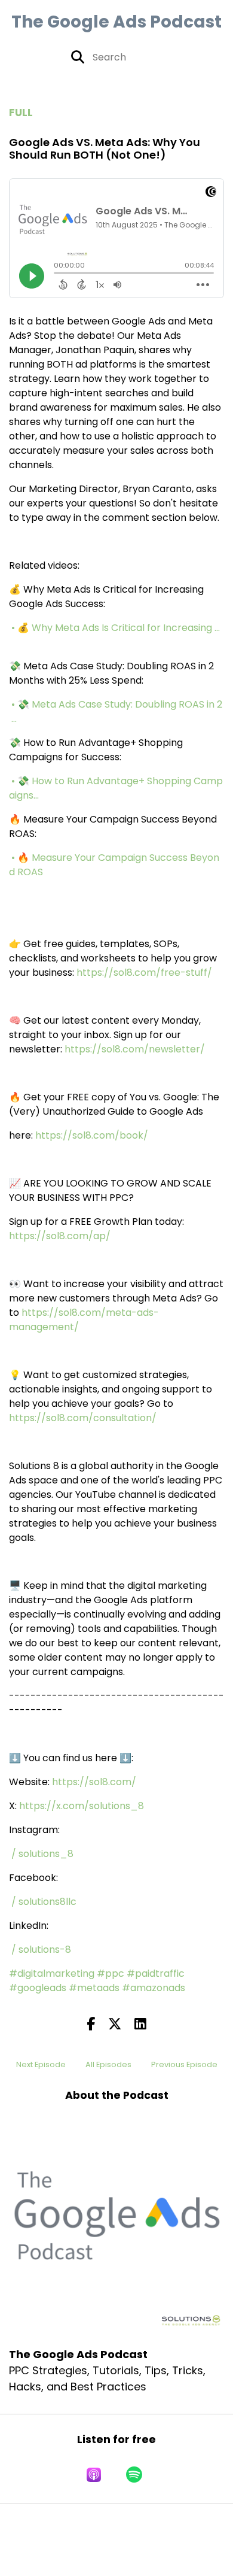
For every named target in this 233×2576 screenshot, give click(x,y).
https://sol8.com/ (94, 1782)
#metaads (94, 1988)
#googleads (38, 1988)
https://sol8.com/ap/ (60, 1236)
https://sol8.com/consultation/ (83, 1418)
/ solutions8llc (45, 1902)
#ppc (111, 1973)
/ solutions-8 (42, 1950)
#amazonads (154, 1988)
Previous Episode (184, 2064)
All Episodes (108, 2064)
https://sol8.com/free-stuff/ (144, 973)
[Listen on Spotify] (134, 2475)
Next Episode (41, 2064)
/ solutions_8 (44, 1854)
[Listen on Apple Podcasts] (94, 2475)
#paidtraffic (156, 1973)
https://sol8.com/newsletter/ (135, 1049)
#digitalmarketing (52, 1973)
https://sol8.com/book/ (92, 1135)
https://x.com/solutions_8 (82, 1806)
